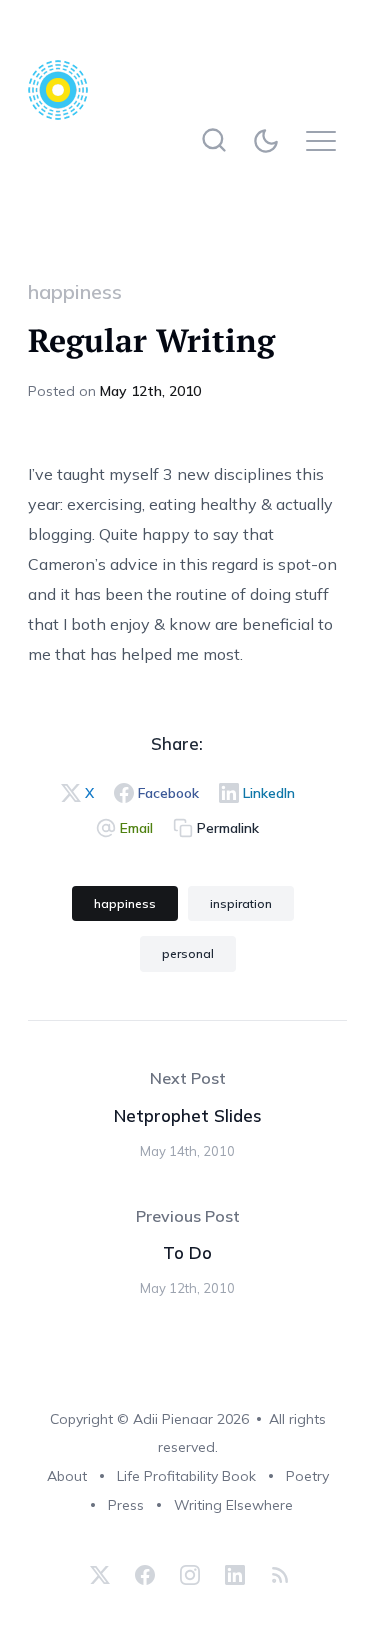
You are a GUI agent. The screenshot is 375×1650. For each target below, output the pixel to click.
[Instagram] (190, 1575)
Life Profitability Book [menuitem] (186, 1476)
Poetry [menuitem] (307, 1476)
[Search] (214, 140)
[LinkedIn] (235, 1575)
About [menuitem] (67, 1476)
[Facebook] (145, 1575)
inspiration (241, 903)
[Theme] (270, 140)
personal (188, 953)
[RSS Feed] (277, 1575)
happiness (75, 291)
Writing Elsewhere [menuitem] (233, 1505)
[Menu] (326, 140)
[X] (100, 1575)
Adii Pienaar (173, 1419)
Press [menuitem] (126, 1505)
